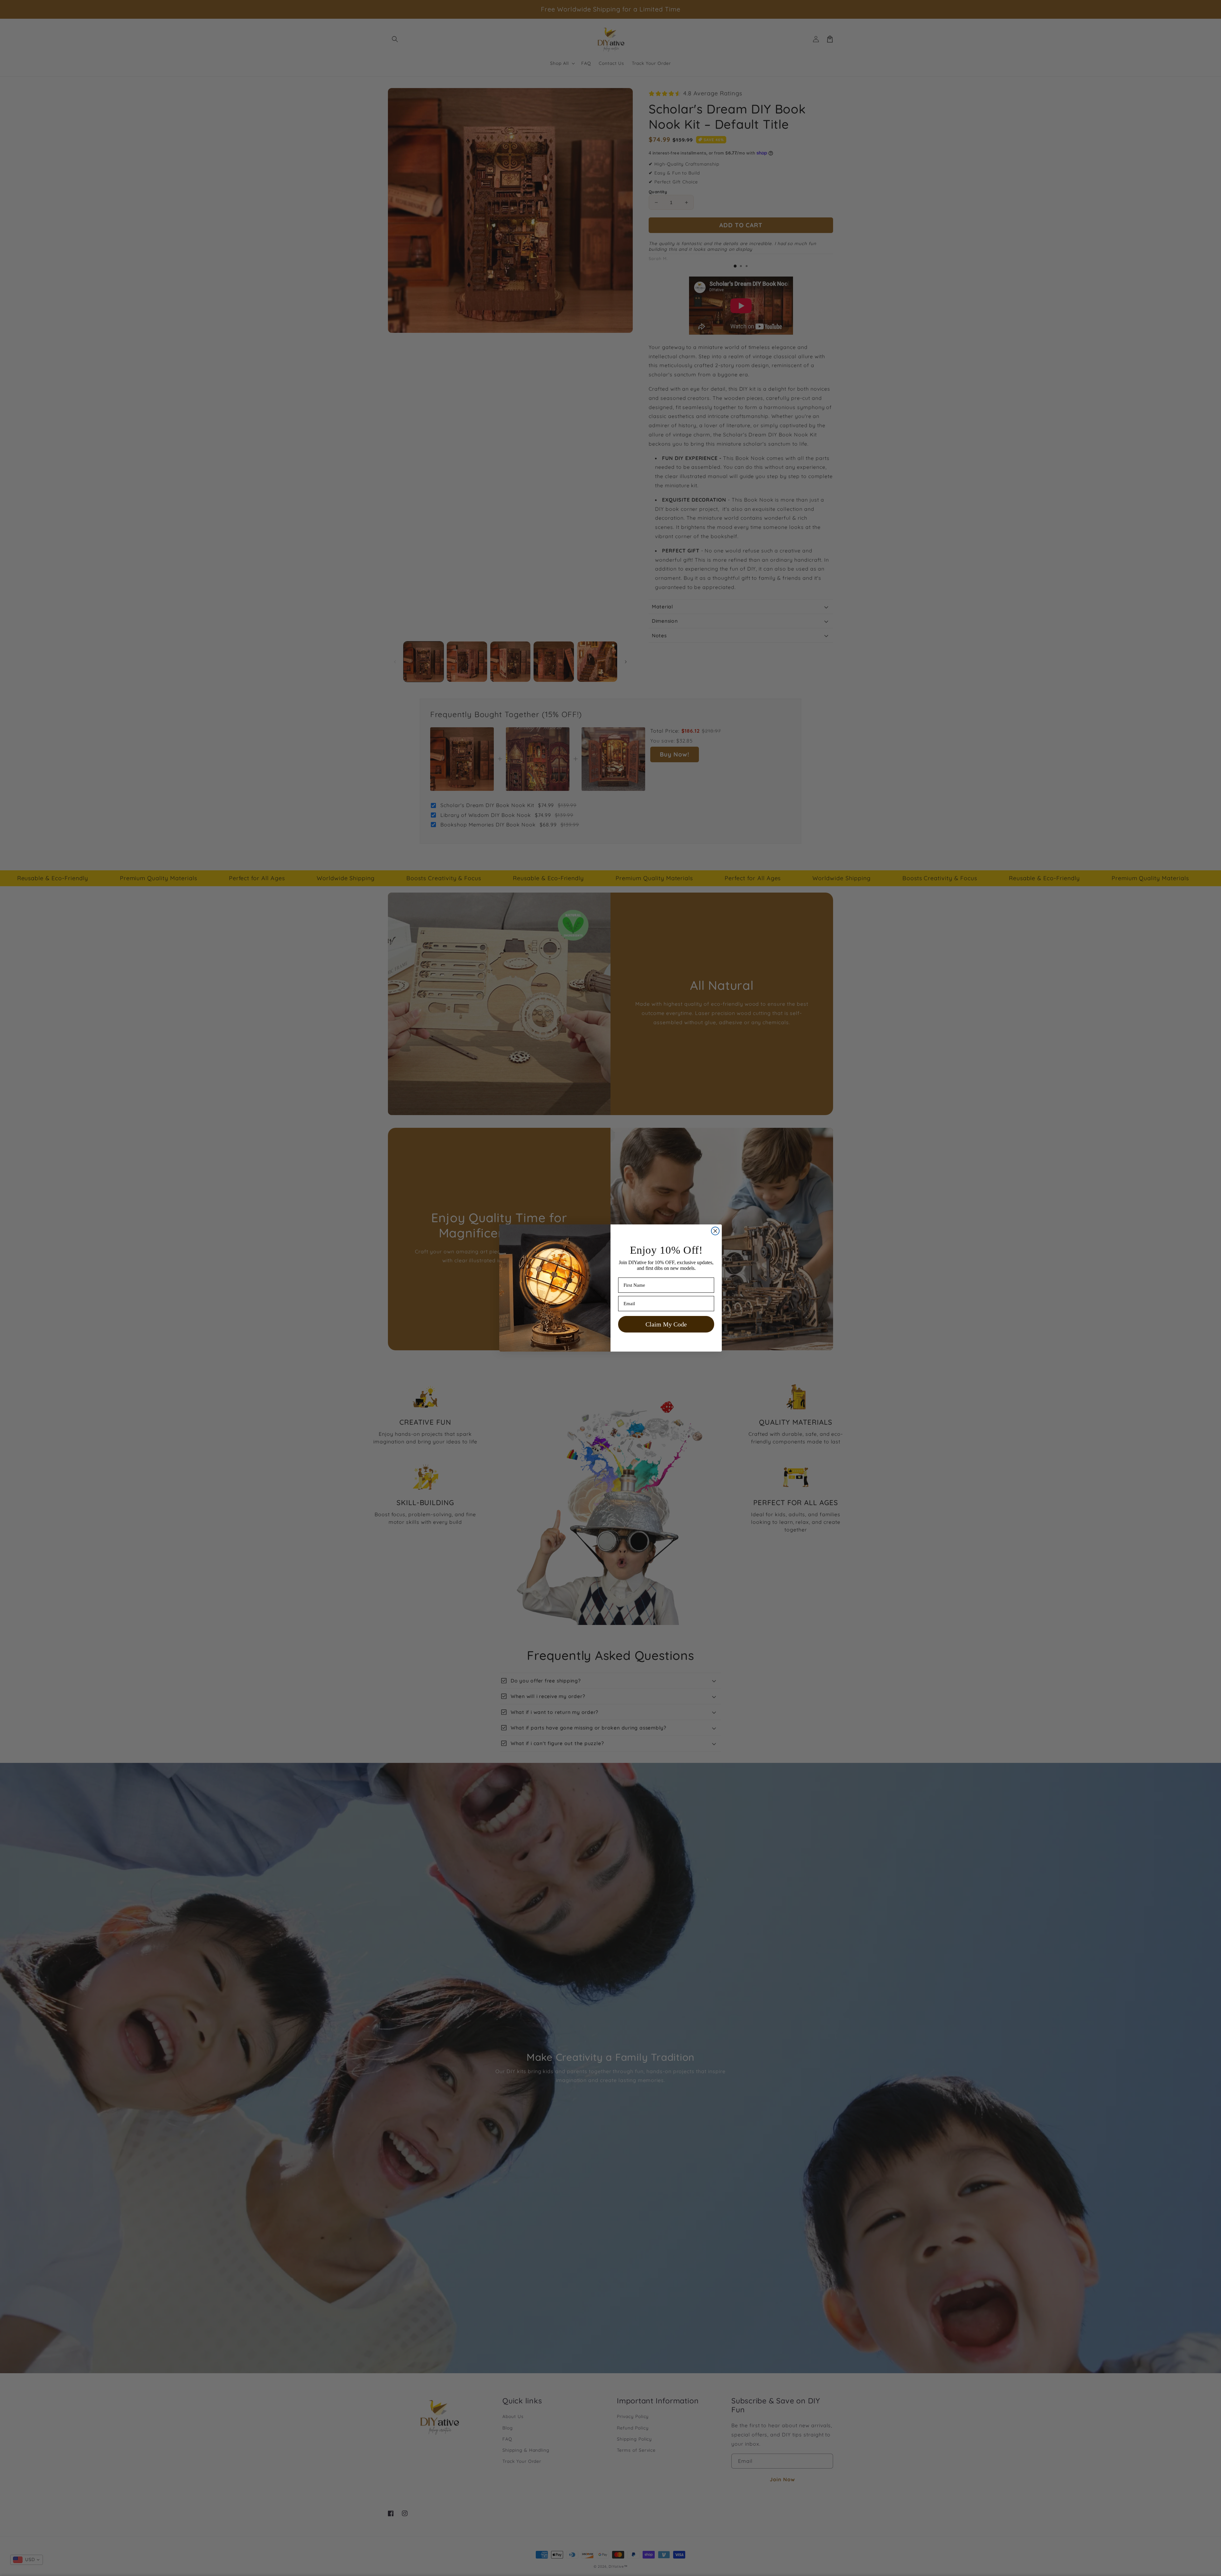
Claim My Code (666, 1324)
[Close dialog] (715, 1231)
